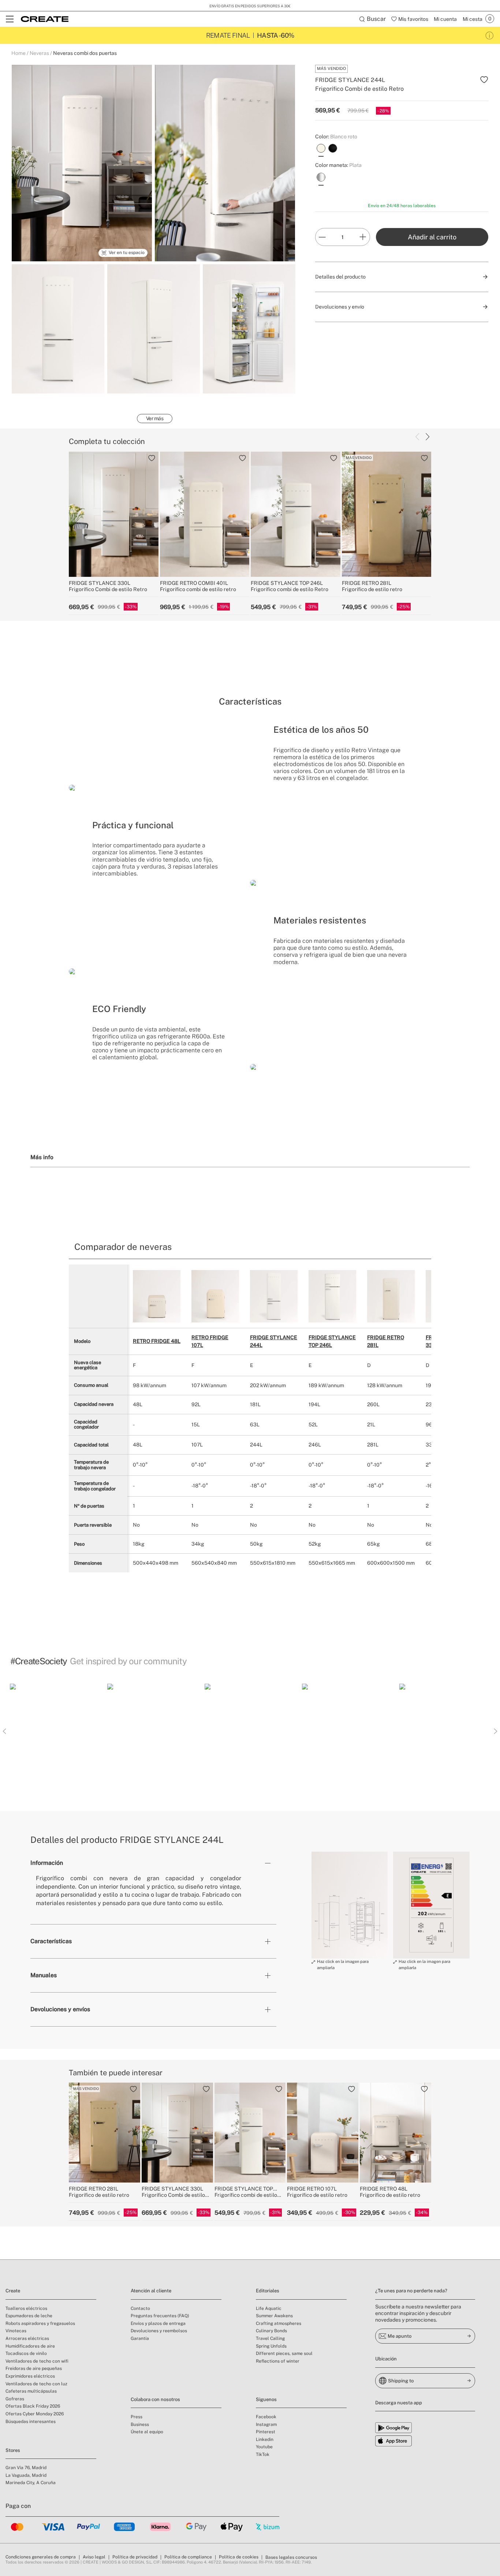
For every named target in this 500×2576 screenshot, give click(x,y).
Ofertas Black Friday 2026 (33, 2406)
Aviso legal (94, 2557)
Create (13, 2291)
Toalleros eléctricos (26, 2308)
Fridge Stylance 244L (274, 1341)
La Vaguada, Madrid (26, 2475)
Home (18, 53)
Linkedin (265, 2439)
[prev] (417, 437)
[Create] (45, 19)
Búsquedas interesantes (31, 2422)
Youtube (264, 2447)
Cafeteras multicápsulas (31, 2391)
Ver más (155, 418)
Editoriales (268, 2291)
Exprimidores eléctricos (30, 2376)
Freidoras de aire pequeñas (34, 2368)
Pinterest (266, 2432)
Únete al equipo (147, 2432)
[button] (56, 1730)
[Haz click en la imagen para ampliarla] (350, 1905)
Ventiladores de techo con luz (36, 2384)
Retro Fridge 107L (210, 1341)
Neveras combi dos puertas (85, 53)
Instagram (266, 2424)
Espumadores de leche (29, 2316)
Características (51, 1941)
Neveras (39, 53)
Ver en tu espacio (127, 253)
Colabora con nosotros (155, 2399)
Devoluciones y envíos (60, 2009)
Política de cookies (239, 2557)
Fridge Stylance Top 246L (332, 1341)
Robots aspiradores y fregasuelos (40, 2323)
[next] (428, 437)
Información (47, 1863)
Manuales (44, 1975)
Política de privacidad (135, 2557)
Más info (42, 1157)
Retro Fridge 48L (157, 1341)
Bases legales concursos (291, 2557)
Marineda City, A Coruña (31, 2483)
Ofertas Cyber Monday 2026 (35, 2414)
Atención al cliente (151, 2291)
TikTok (263, 2454)
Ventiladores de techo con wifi (37, 2361)
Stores (13, 2450)
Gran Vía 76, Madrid (26, 2468)
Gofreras (15, 2399)
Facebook (266, 2417)
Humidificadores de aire (30, 2346)
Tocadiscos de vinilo (26, 2353)
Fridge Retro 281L (386, 1341)
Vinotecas (16, 2331)
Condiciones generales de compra (41, 2557)
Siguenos (266, 2399)
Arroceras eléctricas (27, 2338)
